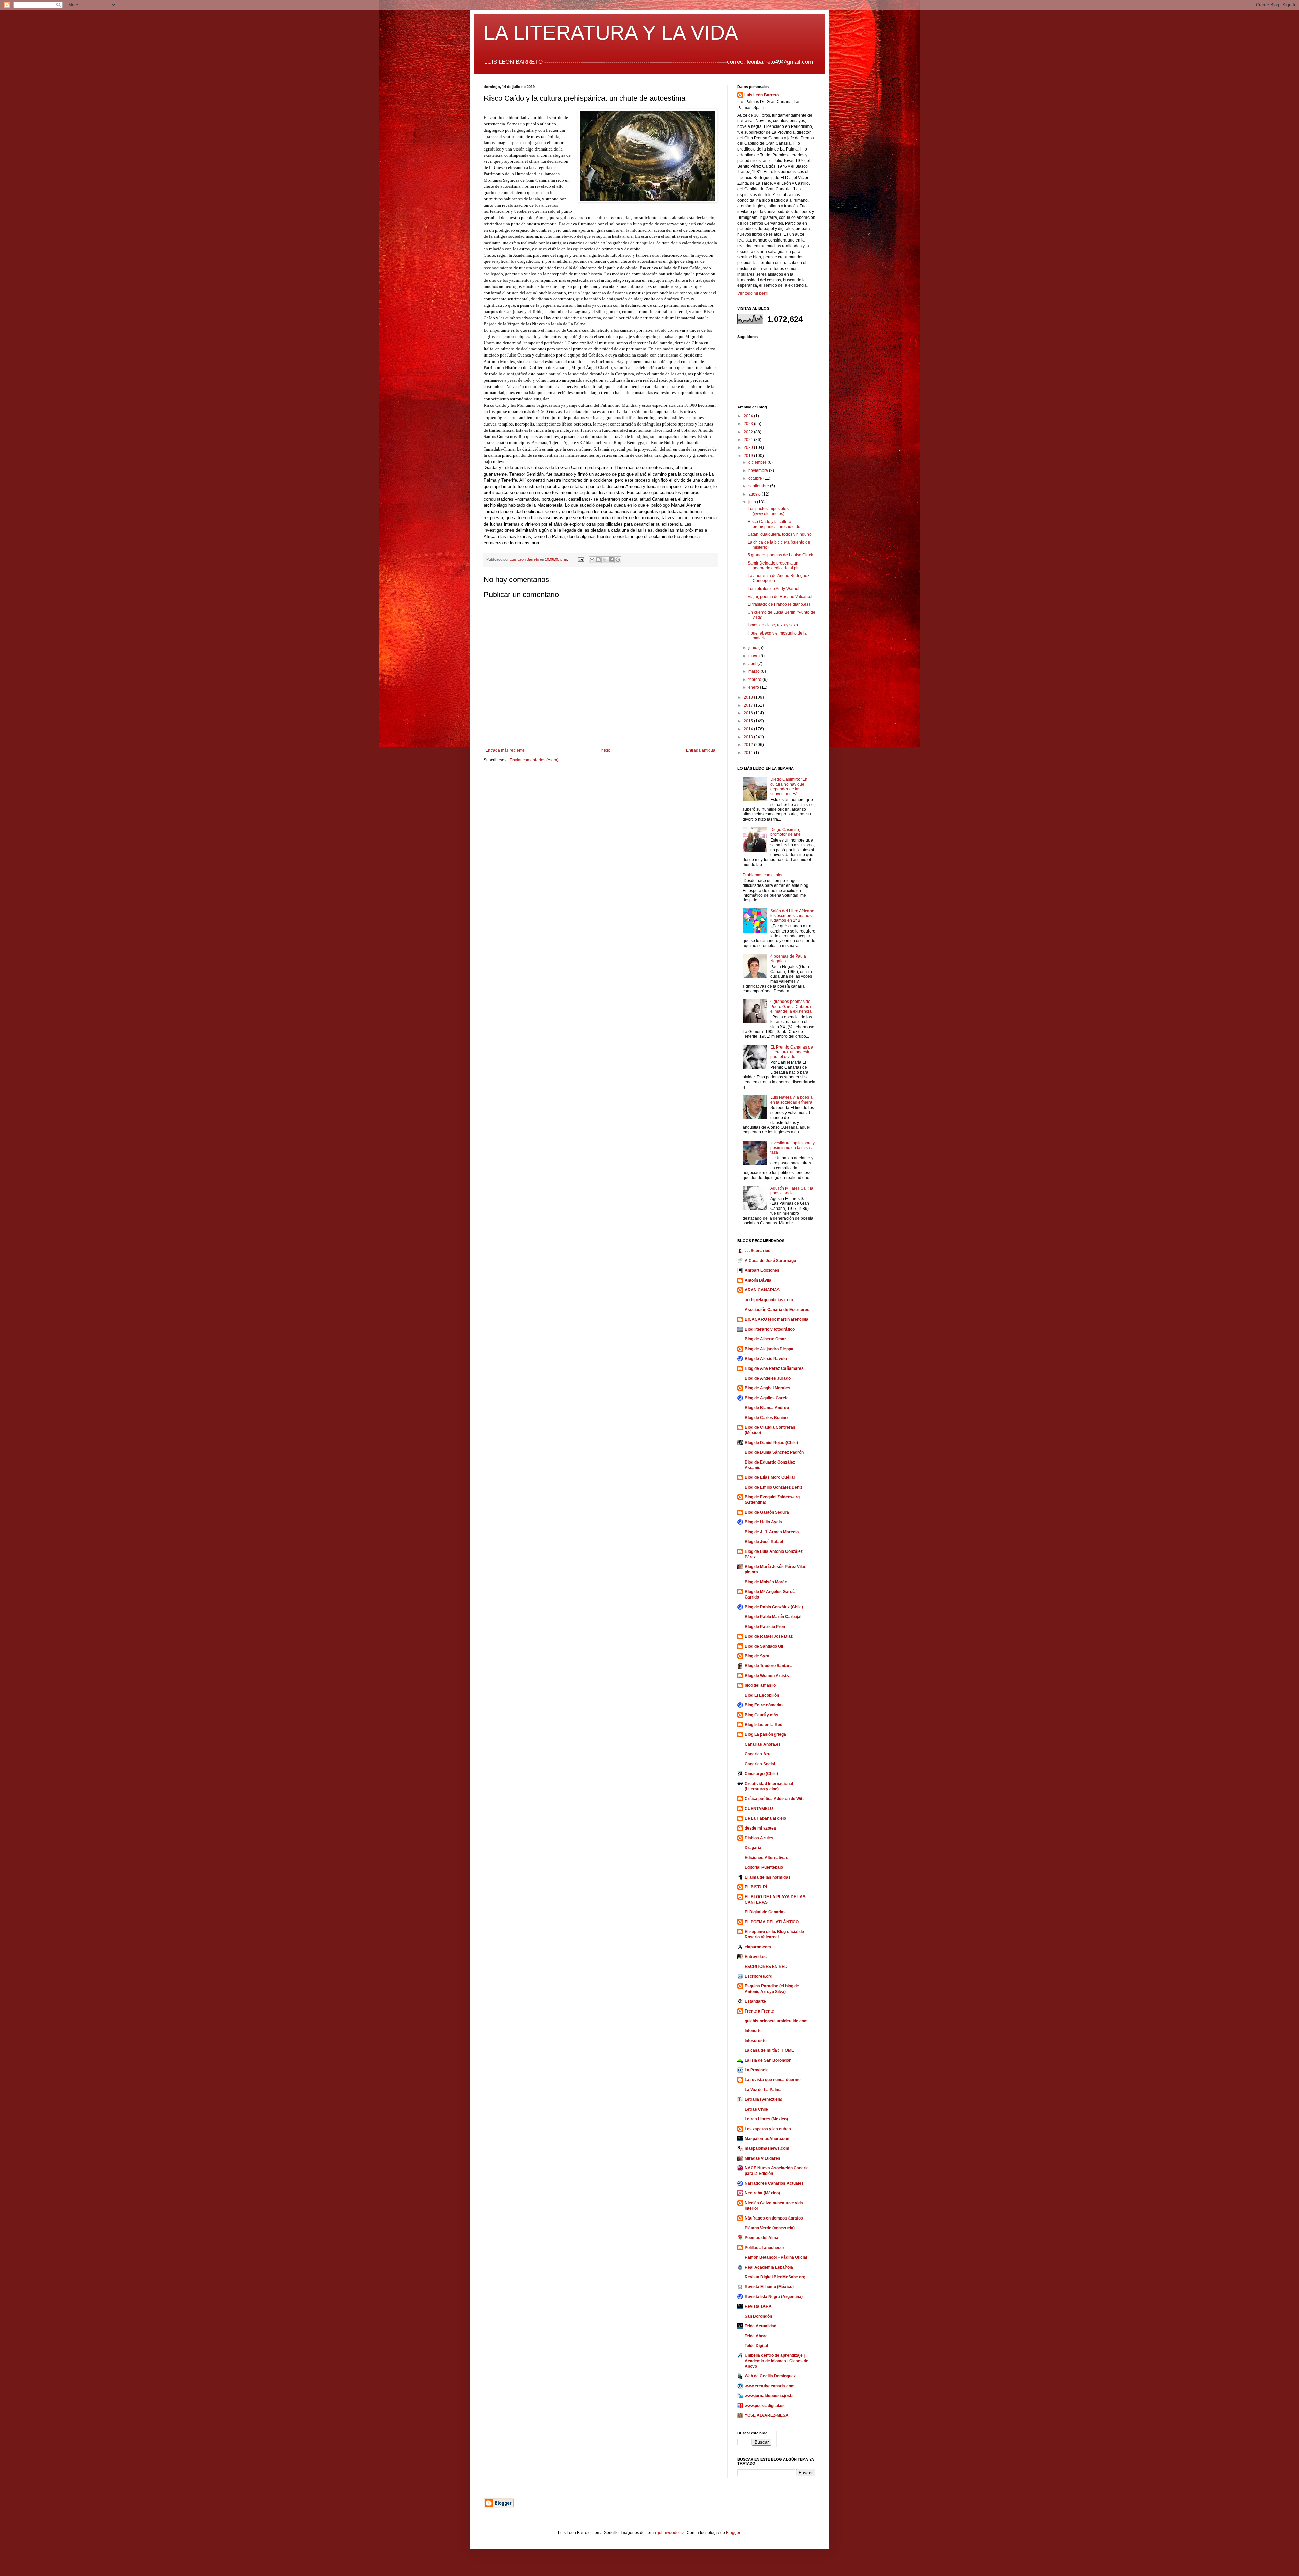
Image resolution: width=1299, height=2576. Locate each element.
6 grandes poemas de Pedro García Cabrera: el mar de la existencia (791, 1006)
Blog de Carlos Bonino (766, 1418)
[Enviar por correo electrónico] (592, 560)
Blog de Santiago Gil (764, 1646)
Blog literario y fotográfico (770, 1329)
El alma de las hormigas (768, 1877)
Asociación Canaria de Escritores (777, 1310)
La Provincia (757, 2070)
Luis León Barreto (761, 95)
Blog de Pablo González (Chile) (774, 1607)
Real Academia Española (769, 2267)
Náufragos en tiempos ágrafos (774, 2218)
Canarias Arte (758, 1754)
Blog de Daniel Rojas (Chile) (771, 1443)
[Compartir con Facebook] (611, 560)
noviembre (759, 470)
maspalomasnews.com (767, 2148)
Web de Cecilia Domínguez (770, 2376)
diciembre (758, 462)
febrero (755, 680)
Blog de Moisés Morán (766, 1582)
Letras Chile (756, 2109)
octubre (756, 478)
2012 (749, 745)
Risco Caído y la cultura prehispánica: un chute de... (776, 524)
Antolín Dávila (758, 1280)
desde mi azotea (760, 1828)
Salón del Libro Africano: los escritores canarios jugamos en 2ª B (793, 916)
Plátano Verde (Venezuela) (770, 2228)
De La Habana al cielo (765, 1818)
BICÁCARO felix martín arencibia (777, 1319)
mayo (754, 656)
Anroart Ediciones (762, 1270)
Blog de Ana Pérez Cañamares (774, 1368)
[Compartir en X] (605, 560)
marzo (755, 671)
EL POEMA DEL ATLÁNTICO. (772, 1922)
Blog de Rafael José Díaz (769, 1636)
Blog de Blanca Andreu (767, 1408)
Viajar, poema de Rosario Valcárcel (780, 597)
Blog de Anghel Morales (767, 1388)
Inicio (605, 750)
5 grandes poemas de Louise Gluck (780, 555)
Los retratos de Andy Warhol (773, 589)
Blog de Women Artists (767, 1676)
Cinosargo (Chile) (761, 1774)
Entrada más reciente (505, 750)
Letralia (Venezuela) (764, 2099)
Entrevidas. (756, 1957)
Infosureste (756, 2041)
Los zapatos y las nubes (768, 2129)
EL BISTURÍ (756, 1887)
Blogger (733, 2533)
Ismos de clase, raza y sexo (773, 625)
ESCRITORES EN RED (766, 1967)
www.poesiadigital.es (765, 2406)
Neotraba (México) (762, 2193)
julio (753, 502)
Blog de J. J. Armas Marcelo (772, 1532)
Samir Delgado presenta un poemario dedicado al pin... (775, 566)
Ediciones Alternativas (766, 1858)
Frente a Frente (759, 2011)
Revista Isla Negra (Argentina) (774, 2297)
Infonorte (753, 2031)
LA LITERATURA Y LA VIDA (611, 33)
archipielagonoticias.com (769, 1300)
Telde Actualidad (760, 2326)
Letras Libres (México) (766, 2119)
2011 (749, 753)
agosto (755, 494)
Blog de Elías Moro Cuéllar (770, 1477)
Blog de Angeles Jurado (768, 1378)
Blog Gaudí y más (761, 1715)
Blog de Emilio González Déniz (773, 1487)
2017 (749, 705)
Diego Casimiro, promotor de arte (785, 832)
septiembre (759, 486)
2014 (749, 729)
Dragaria (753, 1848)
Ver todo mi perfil (753, 293)
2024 (749, 416)
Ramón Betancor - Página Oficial (776, 2257)
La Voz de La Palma (763, 2090)
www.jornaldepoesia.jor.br (769, 2396)
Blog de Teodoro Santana (769, 1666)
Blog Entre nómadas (764, 1705)
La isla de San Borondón (768, 2060)
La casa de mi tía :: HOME (769, 2050)
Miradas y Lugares (762, 2158)
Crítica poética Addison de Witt (774, 1799)
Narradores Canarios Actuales (774, 2183)
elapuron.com (758, 1947)
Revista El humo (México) (769, 2287)
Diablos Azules (759, 1838)
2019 (749, 456)
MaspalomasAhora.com (768, 2139)
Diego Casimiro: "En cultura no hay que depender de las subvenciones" (789, 787)
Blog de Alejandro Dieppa (769, 1349)
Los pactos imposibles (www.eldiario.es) (768, 511)
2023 (749, 424)
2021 (749, 440)
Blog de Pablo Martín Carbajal (773, 1617)
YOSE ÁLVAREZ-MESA (767, 2415)
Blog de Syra (757, 1656)
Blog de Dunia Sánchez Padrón (774, 1452)
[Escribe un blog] (598, 560)
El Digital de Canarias (765, 1912)
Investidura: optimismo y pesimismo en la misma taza (792, 1148)
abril (753, 664)
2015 (749, 721)
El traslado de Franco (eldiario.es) (779, 604)
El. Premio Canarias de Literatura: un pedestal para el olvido (792, 1052)
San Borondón (758, 2316)
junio (753, 648)
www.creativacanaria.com (770, 2386)
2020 (749, 447)
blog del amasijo (760, 1685)
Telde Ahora (756, 2336)
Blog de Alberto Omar (765, 1339)
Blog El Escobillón (762, 1695)
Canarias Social (760, 1764)
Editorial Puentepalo (764, 1867)
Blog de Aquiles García (767, 1398)
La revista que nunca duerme (773, 2080)
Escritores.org (758, 1976)
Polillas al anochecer (765, 2248)
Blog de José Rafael (764, 1542)
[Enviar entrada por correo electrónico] (581, 559)
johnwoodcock (671, 2533)
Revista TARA (758, 2306)
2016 (749, 713)
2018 (749, 697)
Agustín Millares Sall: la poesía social (792, 1191)
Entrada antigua (701, 750)
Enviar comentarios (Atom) (534, 760)
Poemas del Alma (761, 2238)
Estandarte (755, 2001)
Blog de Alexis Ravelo (766, 1359)
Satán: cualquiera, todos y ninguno (780, 534)
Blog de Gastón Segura (767, 1512)
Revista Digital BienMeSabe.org (775, 2277)
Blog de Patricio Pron (765, 1627)
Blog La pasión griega (765, 1734)
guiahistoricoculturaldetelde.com (776, 2021)
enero (754, 687)
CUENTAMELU (759, 1809)
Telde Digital (756, 2346)
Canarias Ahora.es (763, 1744)
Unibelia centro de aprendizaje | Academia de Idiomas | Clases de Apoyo (777, 2361)
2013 (749, 737)
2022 (749, 432)
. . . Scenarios (757, 1251)
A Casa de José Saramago (770, 1261)
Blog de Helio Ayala (763, 1522)
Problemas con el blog (763, 875)
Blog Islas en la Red (764, 1725)
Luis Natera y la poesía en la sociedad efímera (791, 1100)
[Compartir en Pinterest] (618, 560)
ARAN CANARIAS (762, 1290)
